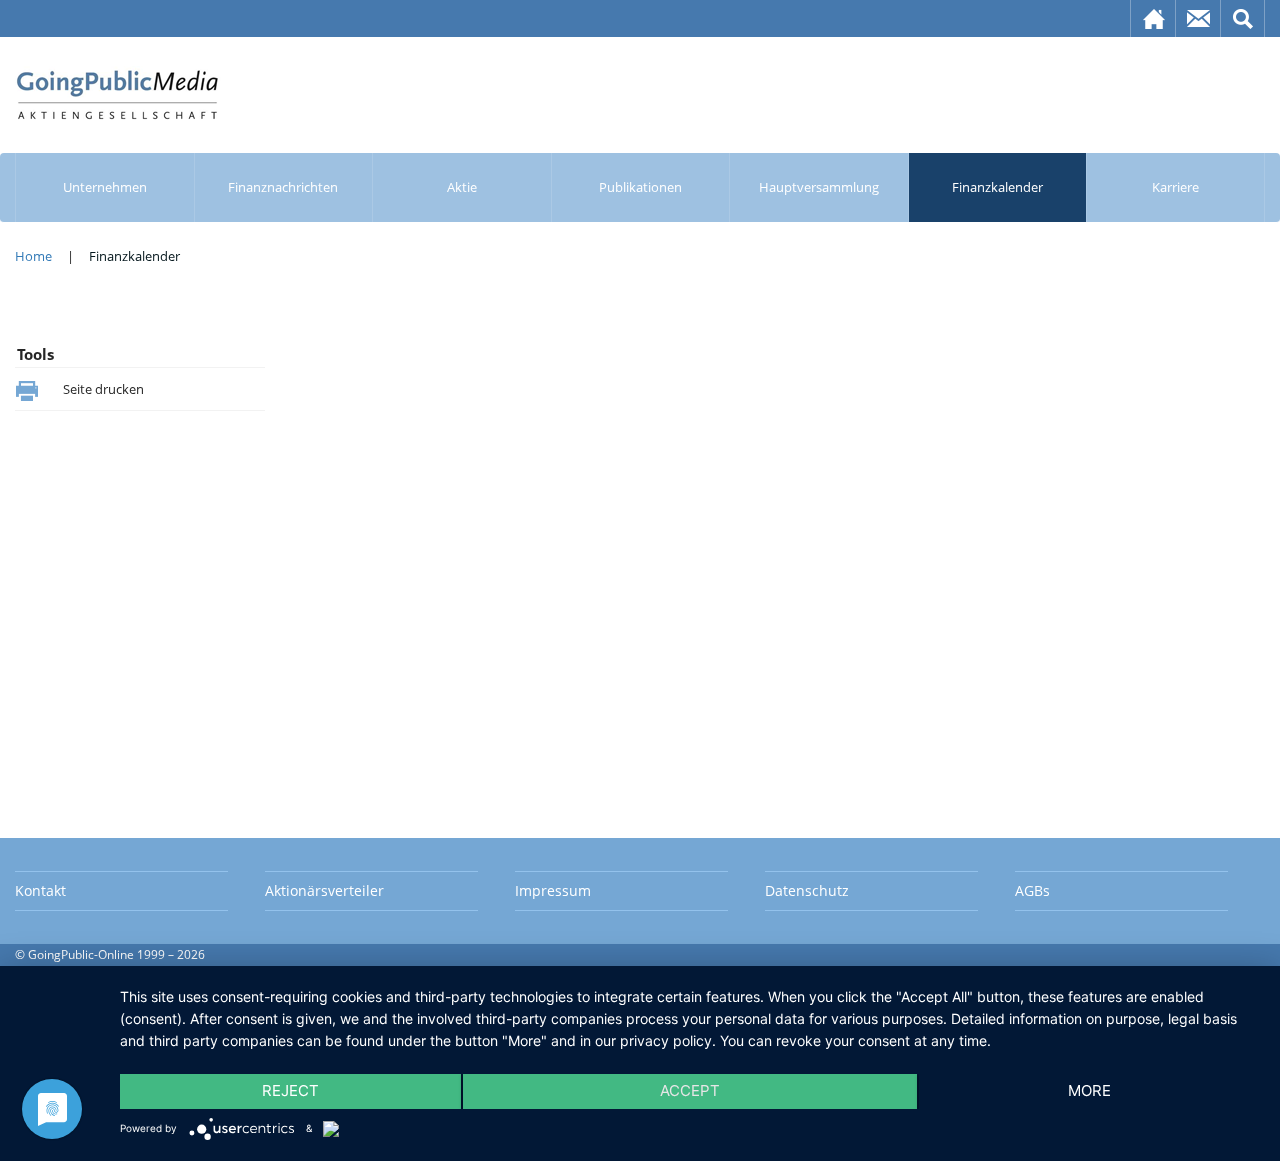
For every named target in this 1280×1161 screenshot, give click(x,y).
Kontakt (40, 890)
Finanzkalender (997, 187)
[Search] (1243, 18)
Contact (1198, 18)
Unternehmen (105, 187)
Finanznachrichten (283, 187)
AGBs (1032, 890)
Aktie (462, 187)
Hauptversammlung (819, 187)
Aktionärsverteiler (324, 890)
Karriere (1175, 187)
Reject (290, 1090)
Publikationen (640, 187)
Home (1153, 18)
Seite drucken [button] (103, 389)
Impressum (553, 890)
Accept (690, 1090)
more (1089, 1090)
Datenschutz (807, 890)
